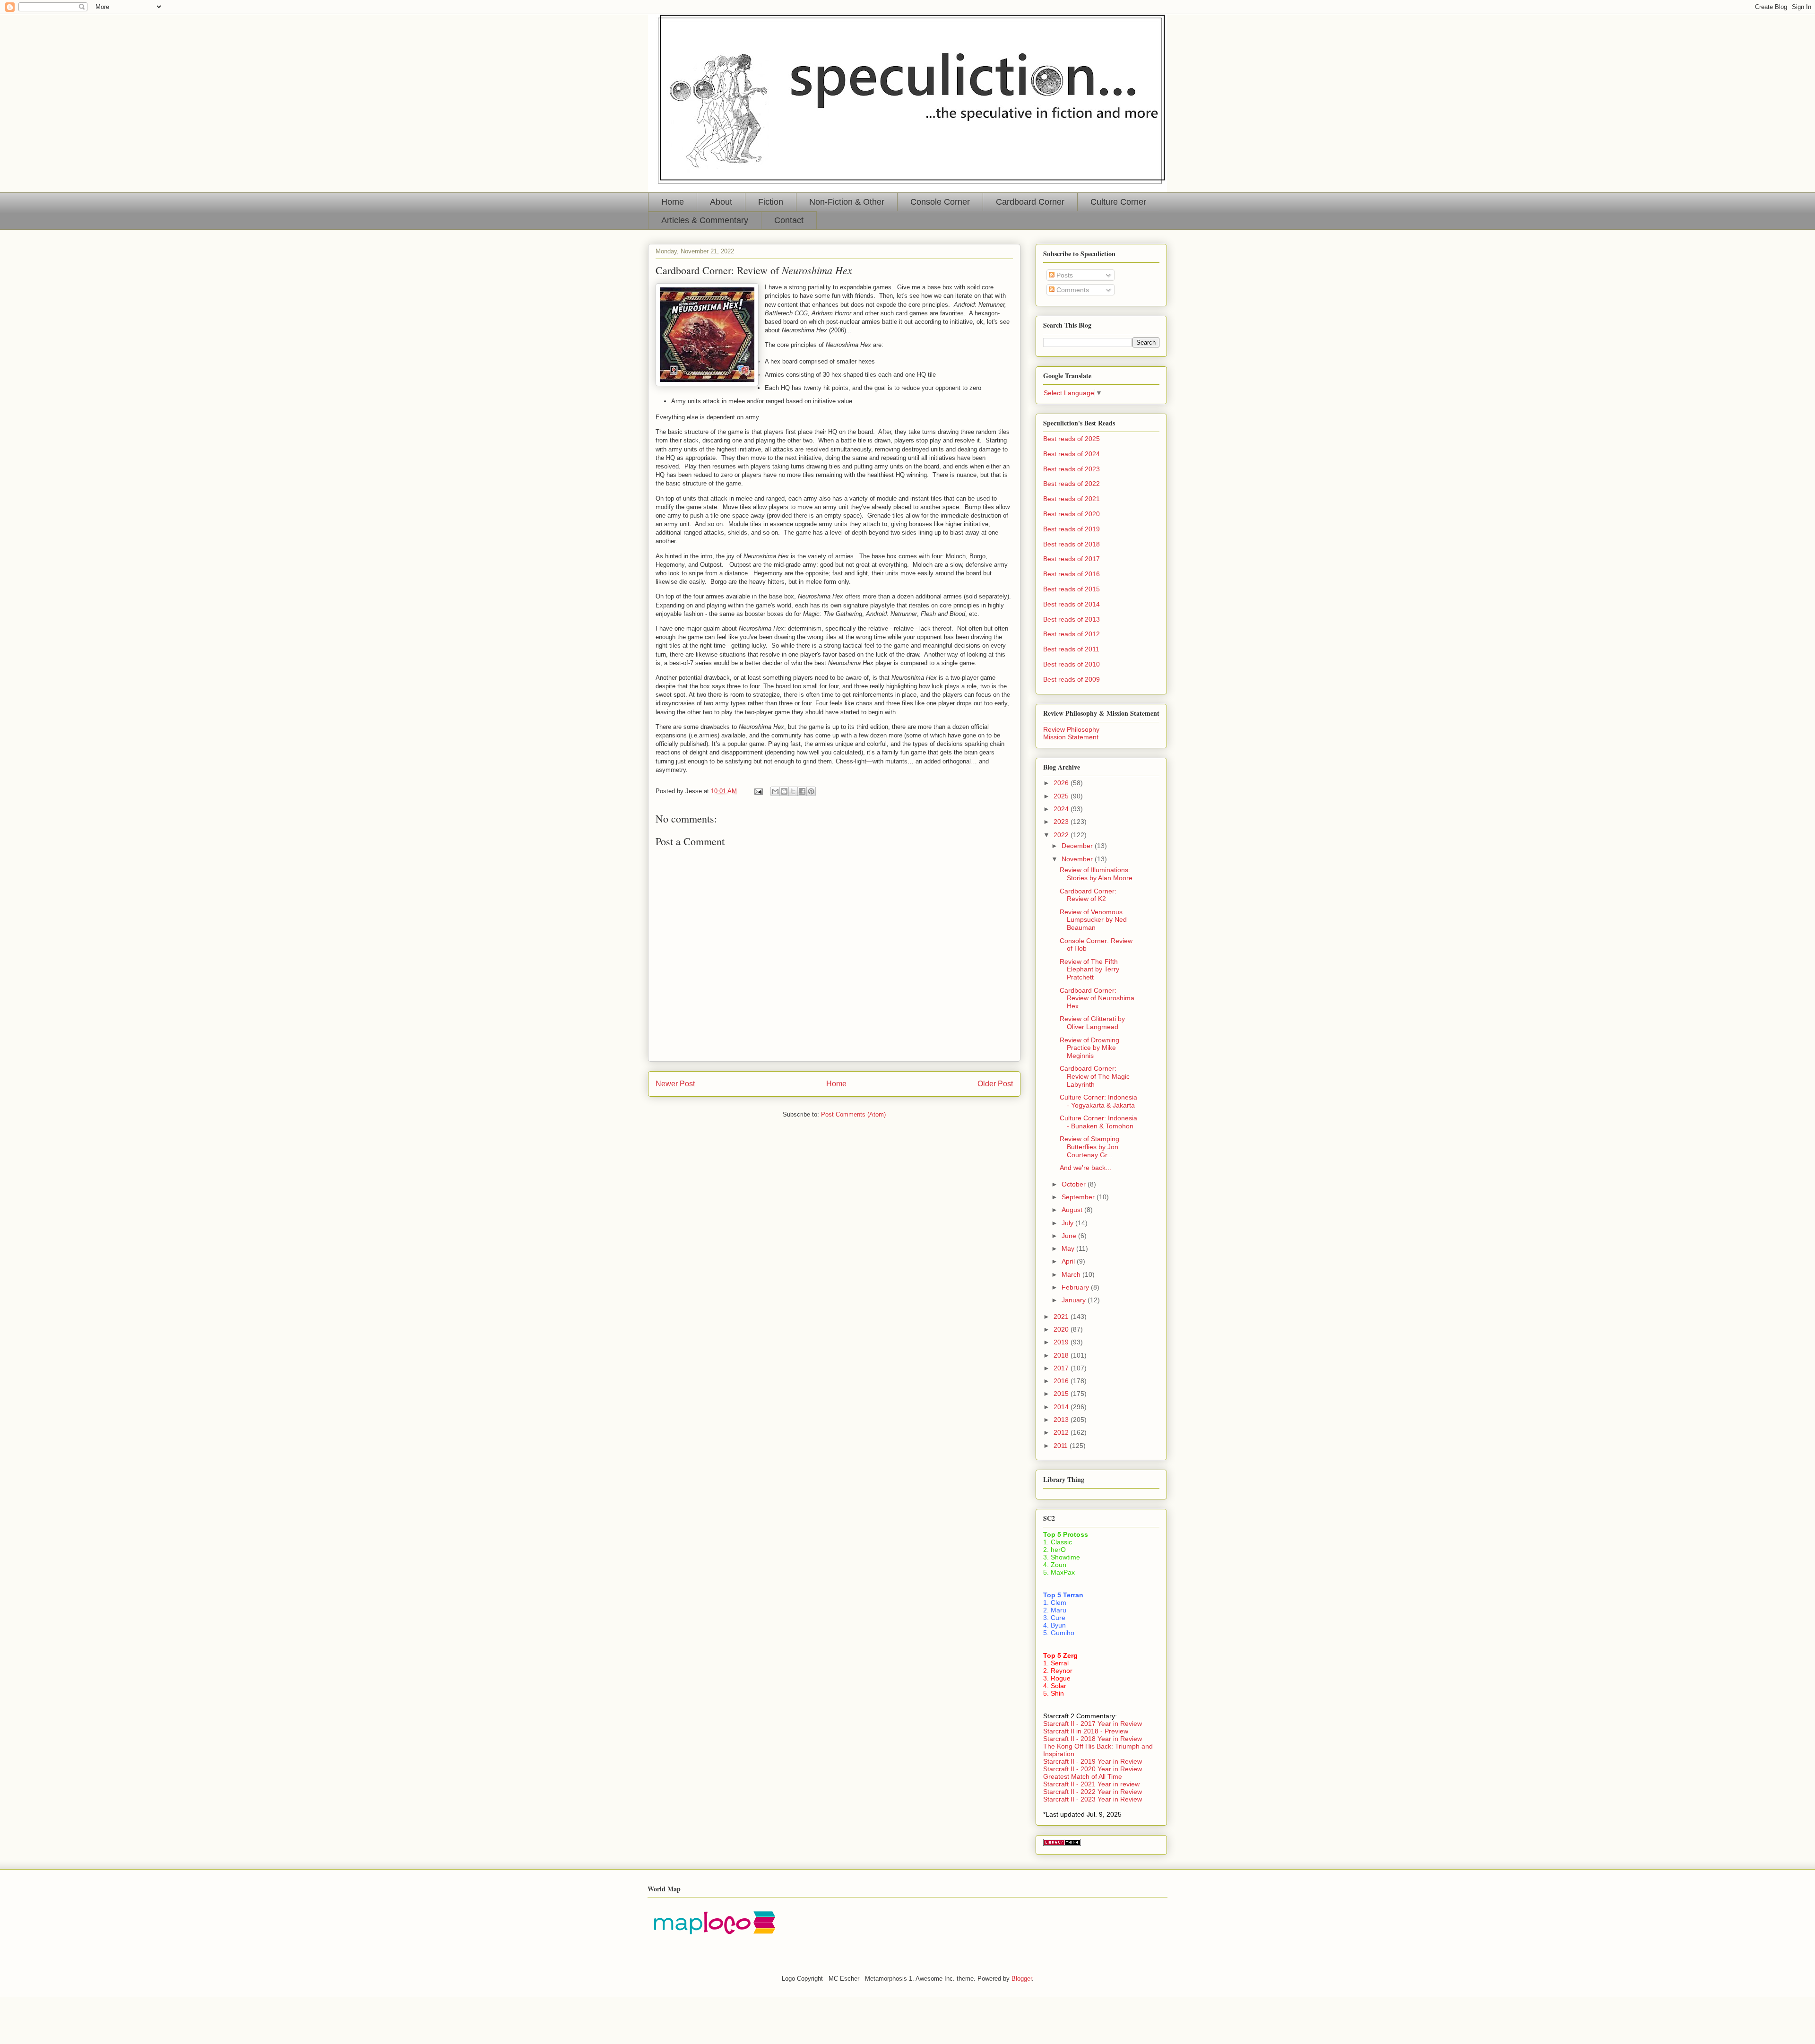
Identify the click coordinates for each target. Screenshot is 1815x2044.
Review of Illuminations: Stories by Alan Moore (1096, 874)
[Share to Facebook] (802, 791)
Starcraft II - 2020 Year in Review (1093, 1769)
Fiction (771, 202)
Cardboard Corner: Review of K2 (1088, 895)
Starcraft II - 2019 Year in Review (1093, 1761)
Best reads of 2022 (1072, 484)
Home (673, 202)
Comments (1072, 290)
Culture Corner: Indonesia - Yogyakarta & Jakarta (1098, 1101)
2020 (1062, 1329)
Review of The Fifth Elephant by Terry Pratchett (1089, 970)
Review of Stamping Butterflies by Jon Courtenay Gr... (1089, 1147)
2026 (1062, 783)
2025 (1062, 796)
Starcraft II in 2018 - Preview (1086, 1731)
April (1069, 1261)
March (1072, 1274)
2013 (1062, 1420)
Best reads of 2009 (1072, 679)
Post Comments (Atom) (853, 1114)
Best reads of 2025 (1072, 439)
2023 (1062, 822)
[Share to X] (793, 791)
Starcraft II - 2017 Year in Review (1093, 1724)
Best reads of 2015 (1072, 589)
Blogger (1022, 1979)
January (1075, 1300)
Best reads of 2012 (1072, 634)
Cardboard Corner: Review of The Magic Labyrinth (1095, 1076)
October (1075, 1184)
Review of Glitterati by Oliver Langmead (1092, 1023)
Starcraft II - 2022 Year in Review (1093, 1792)
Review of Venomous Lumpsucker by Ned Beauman (1093, 920)
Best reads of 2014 (1072, 604)
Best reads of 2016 (1072, 574)
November (1078, 859)
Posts (1064, 275)
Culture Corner (1118, 202)
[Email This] (775, 791)
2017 (1062, 1368)
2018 (1062, 1355)
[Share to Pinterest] (811, 791)
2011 (1062, 1446)
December (1078, 846)
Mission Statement (1071, 737)
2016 (1062, 1381)
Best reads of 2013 (1072, 619)
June (1070, 1236)
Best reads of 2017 (1072, 559)
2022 (1062, 835)
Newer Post (675, 1084)
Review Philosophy (1071, 729)
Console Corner (940, 202)
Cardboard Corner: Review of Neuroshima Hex (1097, 998)
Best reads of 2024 (1072, 454)
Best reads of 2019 (1072, 529)
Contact (789, 220)
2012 (1062, 1432)
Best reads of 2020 (1072, 514)
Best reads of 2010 (1072, 664)
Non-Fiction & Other (847, 202)
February (1076, 1287)
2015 (1062, 1394)
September (1079, 1197)
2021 (1062, 1316)
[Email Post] (758, 791)
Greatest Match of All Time (1083, 1776)
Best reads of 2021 (1072, 499)
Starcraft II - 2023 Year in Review (1093, 1799)
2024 (1062, 809)
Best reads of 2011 (1071, 649)
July (1068, 1223)
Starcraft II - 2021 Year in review (1091, 1784)
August (1073, 1210)
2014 (1062, 1407)
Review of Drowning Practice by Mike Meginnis (1089, 1048)
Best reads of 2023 (1072, 469)
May (1069, 1248)
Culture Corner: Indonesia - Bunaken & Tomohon (1098, 1122)
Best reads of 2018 (1072, 544)
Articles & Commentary (705, 220)
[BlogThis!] (784, 791)
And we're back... (1085, 1168)
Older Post (995, 1084)
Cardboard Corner (1030, 202)
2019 (1062, 1342)
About (721, 202)
